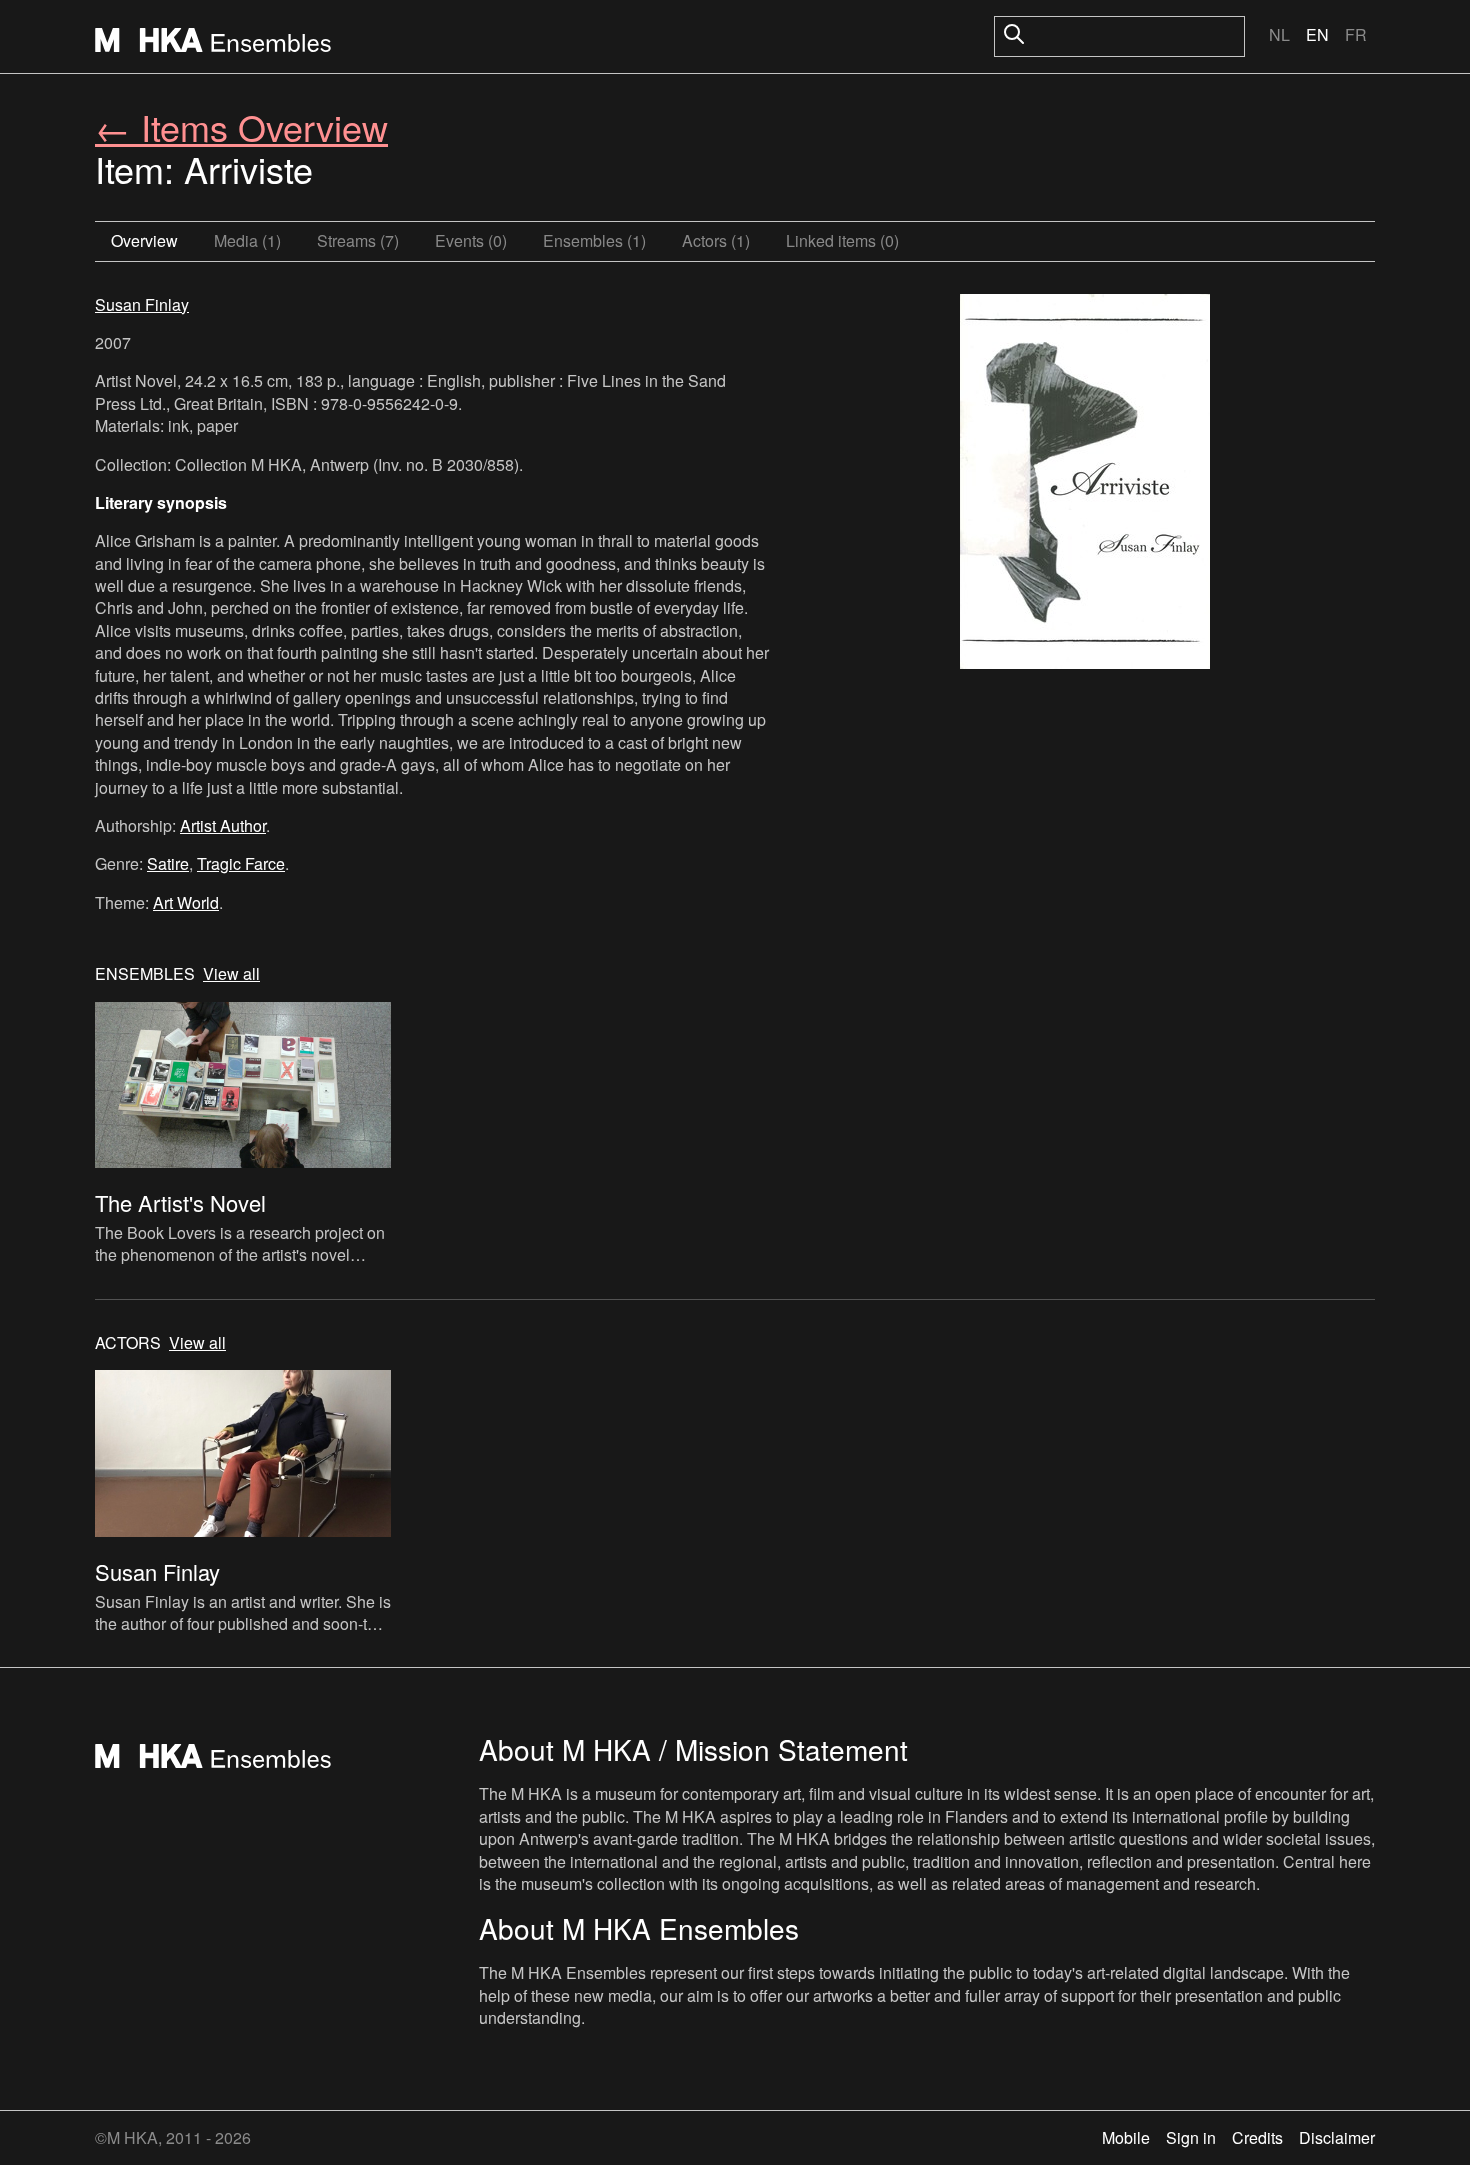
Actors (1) (716, 240)
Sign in (1191, 2137)
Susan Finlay (142, 304)
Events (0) (471, 240)
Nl (1279, 34)
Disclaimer (1337, 2137)
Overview (144, 240)
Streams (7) (358, 240)
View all (231, 974)
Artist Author (223, 825)
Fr (1356, 34)
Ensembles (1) (594, 240)
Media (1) (247, 240)
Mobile (1126, 2137)
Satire (168, 863)
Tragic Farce (241, 863)
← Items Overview (241, 126)
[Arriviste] (1085, 484)
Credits (1257, 2137)
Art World (186, 902)
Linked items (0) (842, 240)
